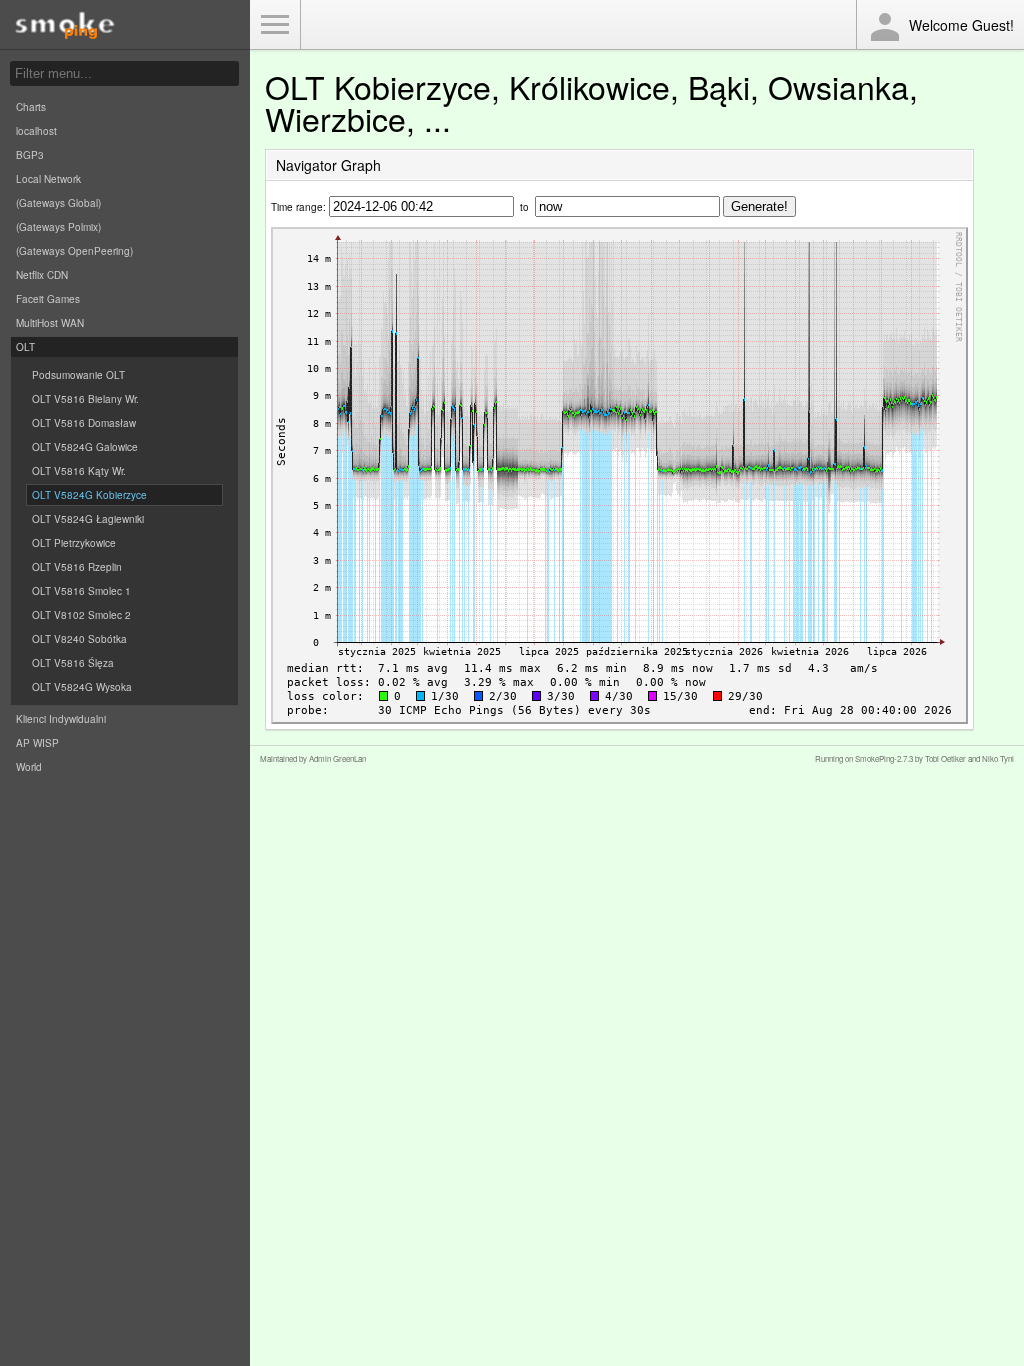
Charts (31, 107)
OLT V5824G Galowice (85, 447)
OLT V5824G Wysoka (82, 687)
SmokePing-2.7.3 (884, 758)
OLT (25, 347)
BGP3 (30, 155)
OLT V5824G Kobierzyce (89, 495)
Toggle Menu (275, 25)
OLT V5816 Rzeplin (77, 567)
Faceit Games (48, 299)
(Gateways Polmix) (58, 227)
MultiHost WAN (50, 323)
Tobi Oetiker (945, 758)
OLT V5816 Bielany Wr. (85, 399)
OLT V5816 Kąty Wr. (79, 471)
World (29, 767)
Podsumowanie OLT (78, 375)
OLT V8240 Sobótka (79, 639)
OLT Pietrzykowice (74, 543)
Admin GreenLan (337, 758)
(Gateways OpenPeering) (74, 251)
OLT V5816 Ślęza (73, 663)
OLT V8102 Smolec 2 (81, 615)
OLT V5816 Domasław (84, 423)
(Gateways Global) (58, 203)
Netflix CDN (42, 275)
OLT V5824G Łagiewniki (88, 519)
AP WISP (37, 743)
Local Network (48, 179)
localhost (36, 131)
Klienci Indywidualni (61, 719)
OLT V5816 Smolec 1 (81, 591)
